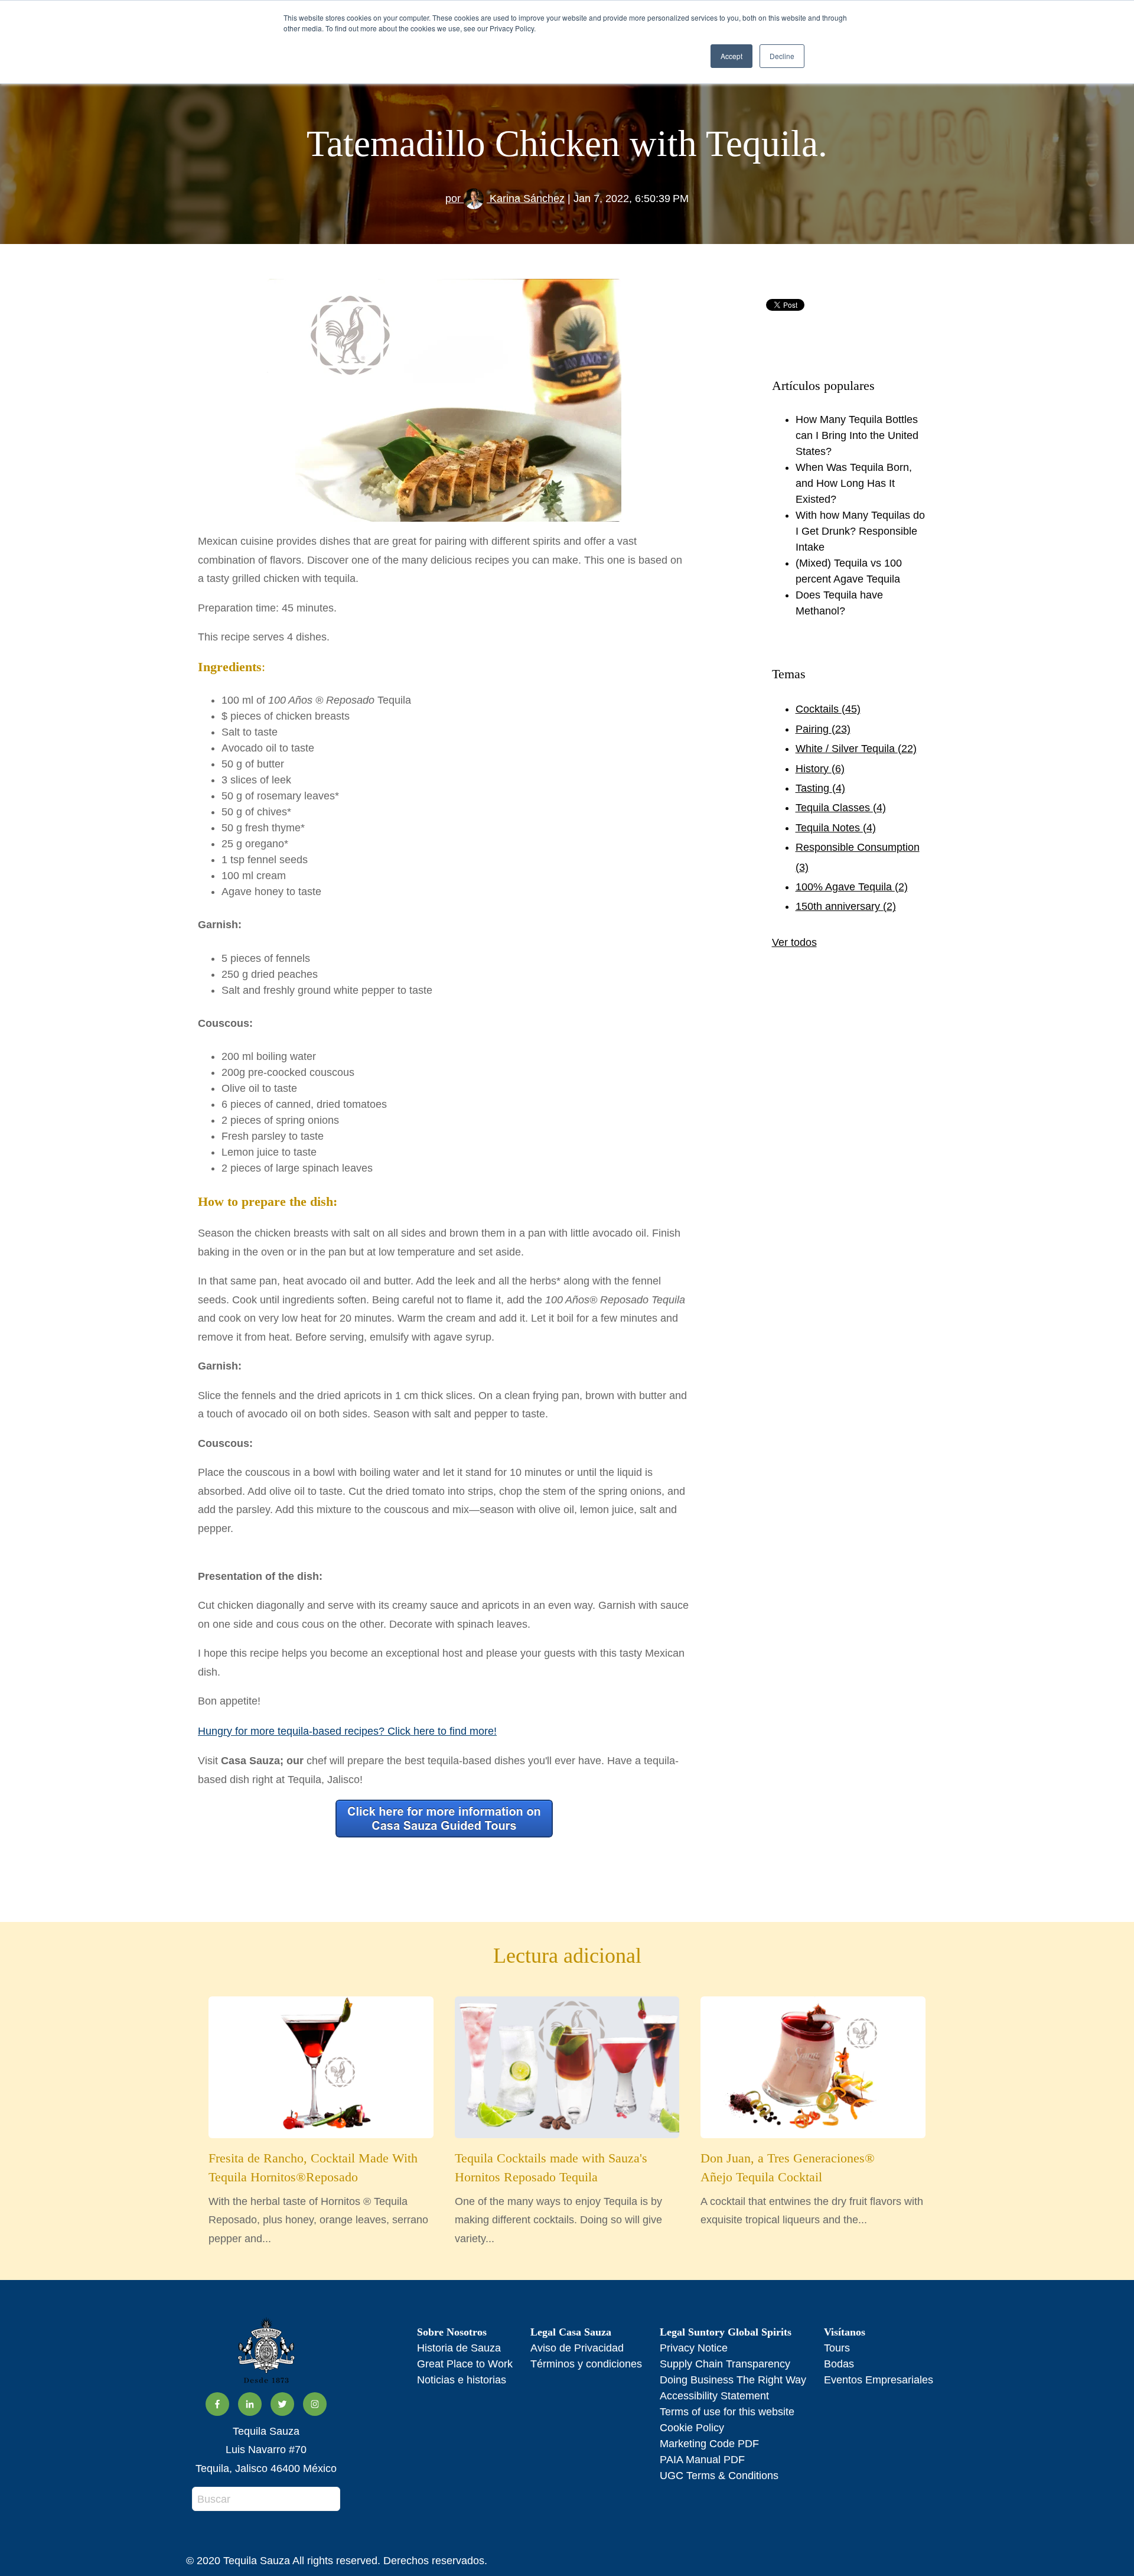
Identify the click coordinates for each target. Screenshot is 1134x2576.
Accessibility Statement (714, 2396)
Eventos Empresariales (879, 2380)
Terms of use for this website (727, 2412)
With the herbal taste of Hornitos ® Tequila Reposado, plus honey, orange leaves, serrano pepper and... (318, 2198)
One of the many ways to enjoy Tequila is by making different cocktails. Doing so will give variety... (558, 2198)
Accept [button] (731, 56)
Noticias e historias (462, 2380)
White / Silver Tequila (856, 749)
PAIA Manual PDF (702, 2460)
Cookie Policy (692, 2428)
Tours (837, 2348)
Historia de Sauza (459, 2348)
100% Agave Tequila (852, 887)
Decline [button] (782, 56)
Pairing (823, 729)
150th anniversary (846, 906)
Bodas (839, 2364)
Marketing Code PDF (709, 2444)
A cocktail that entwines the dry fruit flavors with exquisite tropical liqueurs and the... (812, 2188)
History (820, 769)
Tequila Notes (836, 828)
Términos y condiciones (586, 2364)
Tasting (820, 788)
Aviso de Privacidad (577, 2348)
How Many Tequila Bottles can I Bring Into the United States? (857, 435)
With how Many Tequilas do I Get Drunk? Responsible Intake (860, 531)
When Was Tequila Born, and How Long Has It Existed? (854, 483)
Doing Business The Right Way (733, 2380)
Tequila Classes (841, 808)
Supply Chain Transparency (725, 2364)
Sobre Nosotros (452, 2332)
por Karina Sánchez (505, 199)
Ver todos (794, 942)
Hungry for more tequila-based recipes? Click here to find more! (347, 1731)
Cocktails (828, 709)
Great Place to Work (465, 2364)
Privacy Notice (694, 2348)
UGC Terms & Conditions (719, 2476)
